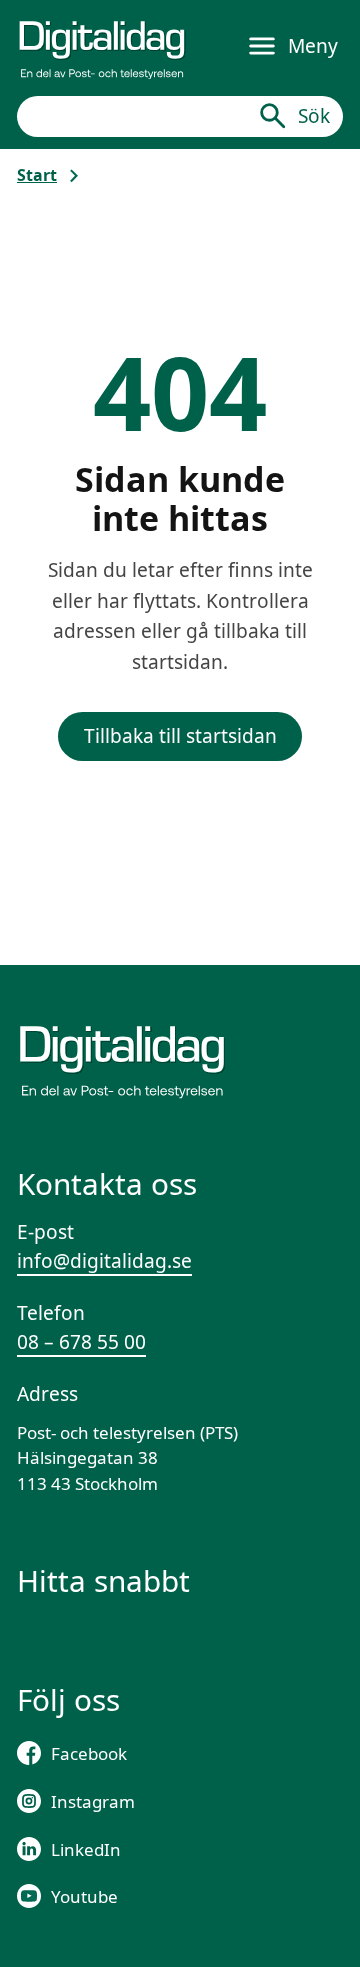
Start (37, 175)
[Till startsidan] (102, 46)
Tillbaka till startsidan (180, 736)
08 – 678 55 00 (81, 1342)
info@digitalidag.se (104, 1261)
